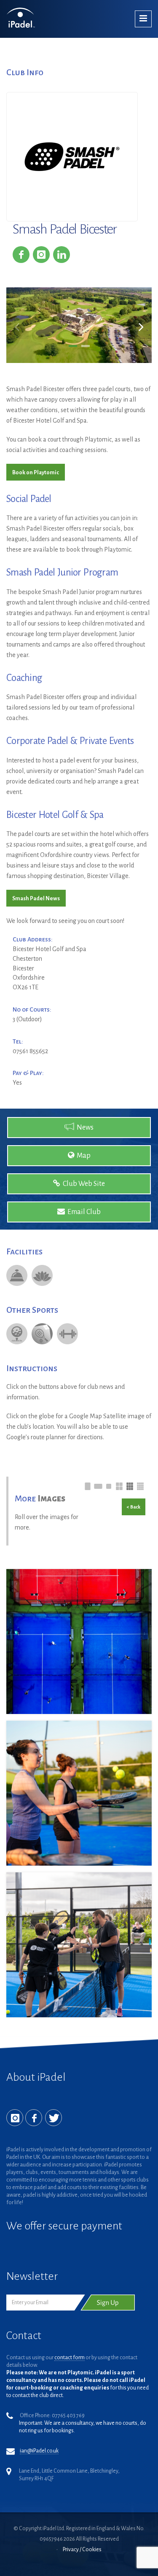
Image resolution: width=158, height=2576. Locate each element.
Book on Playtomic (36, 473)
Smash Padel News (36, 899)
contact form (70, 2358)
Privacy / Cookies (82, 2550)
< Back (134, 1507)
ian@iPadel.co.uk (39, 2451)
